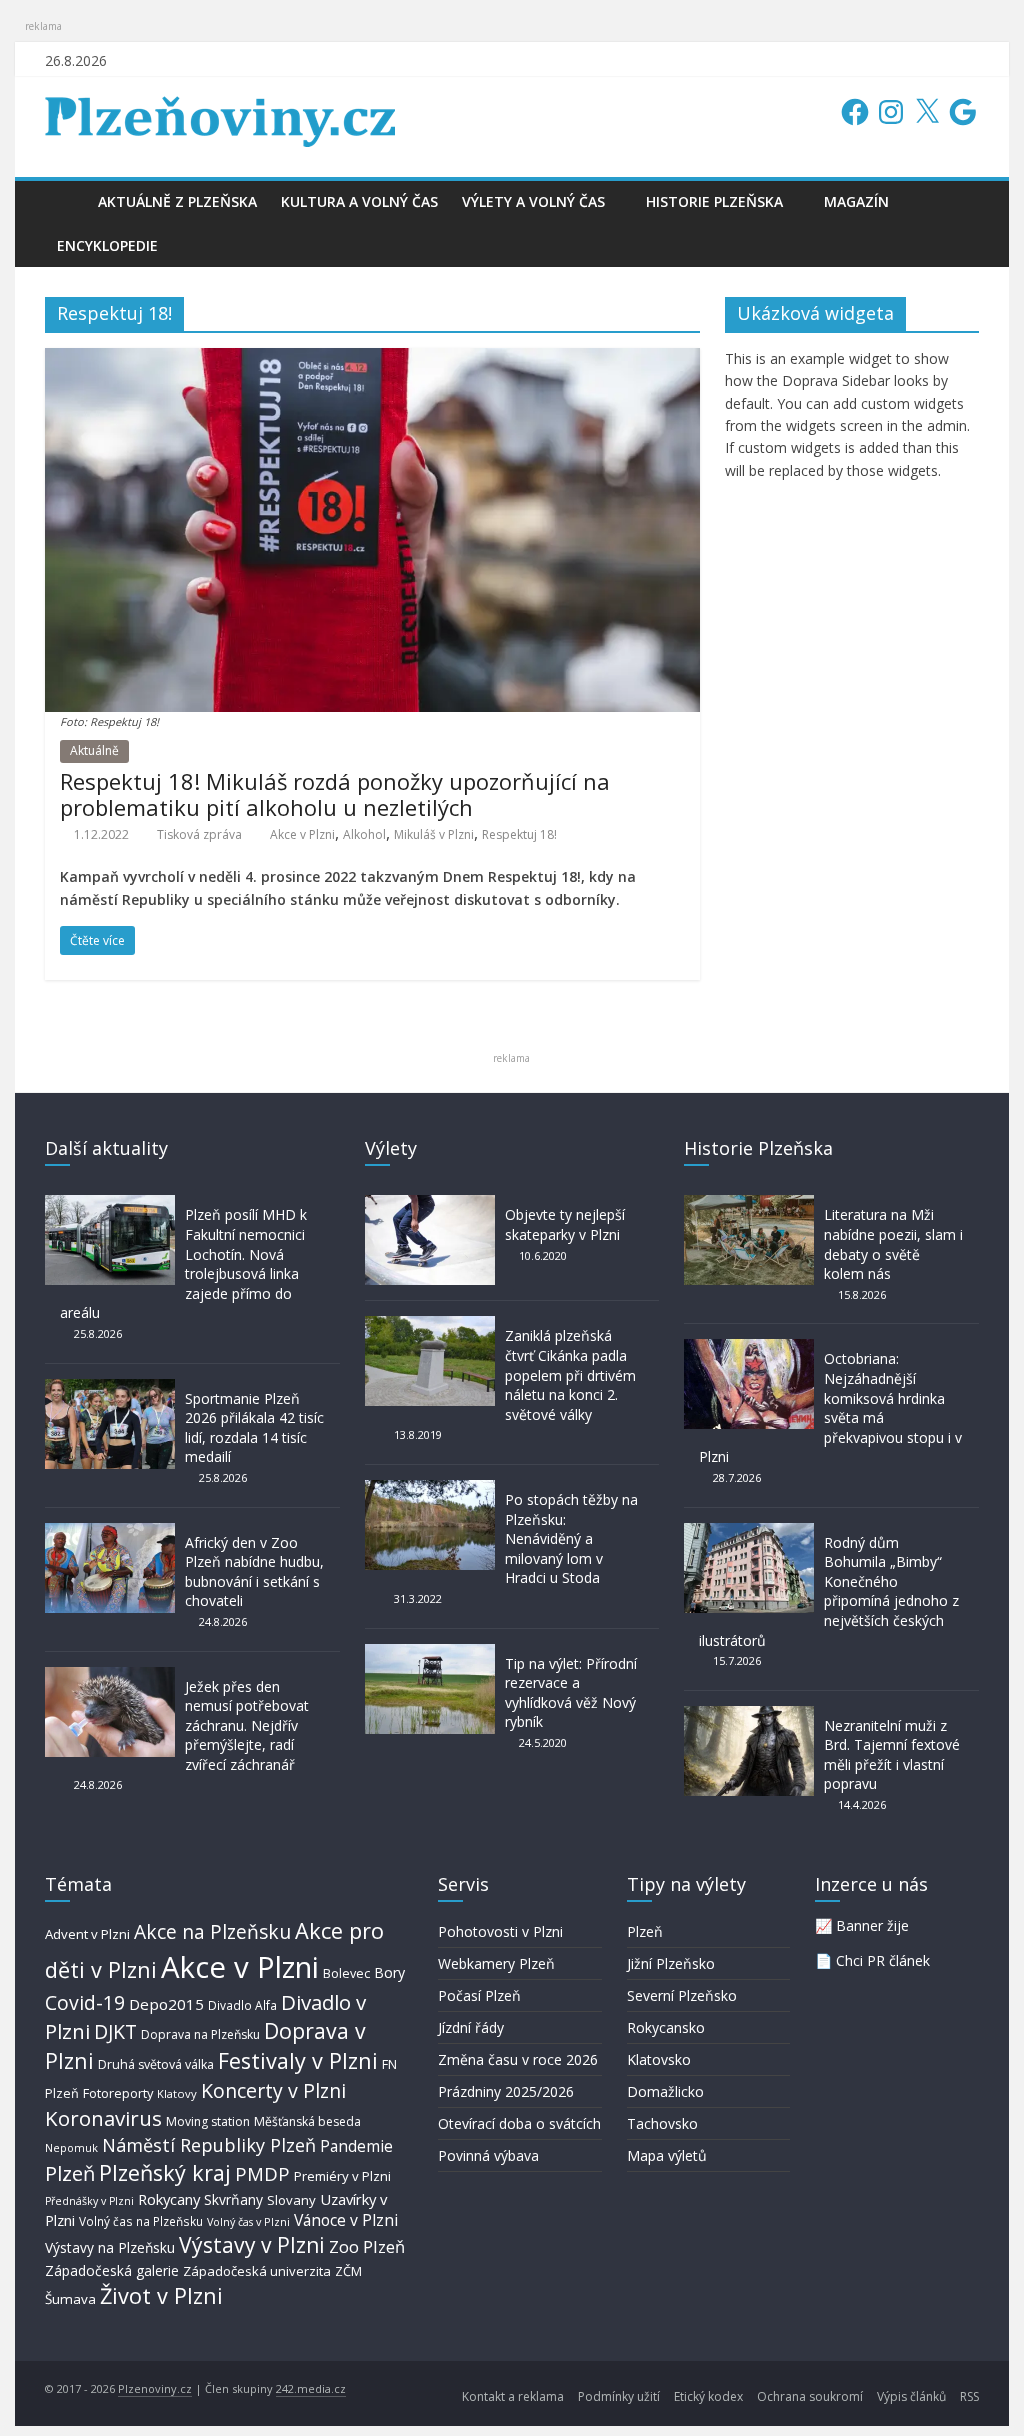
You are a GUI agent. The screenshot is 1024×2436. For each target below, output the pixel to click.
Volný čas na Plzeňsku (141, 2221)
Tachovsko (662, 2123)
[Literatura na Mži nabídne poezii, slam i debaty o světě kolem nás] (749, 1204)
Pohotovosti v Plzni (500, 1931)
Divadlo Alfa (242, 2005)
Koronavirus (103, 2118)
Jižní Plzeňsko (671, 1963)
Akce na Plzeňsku (212, 1931)
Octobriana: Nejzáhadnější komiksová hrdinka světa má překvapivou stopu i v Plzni (830, 1407)
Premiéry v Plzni (342, 2176)
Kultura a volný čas (359, 201)
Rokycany (169, 2199)
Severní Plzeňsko (682, 1995)
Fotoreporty (118, 2093)
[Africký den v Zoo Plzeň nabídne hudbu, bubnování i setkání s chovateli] (110, 1532)
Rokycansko (666, 2027)
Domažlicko (665, 2091)
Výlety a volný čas (533, 201)
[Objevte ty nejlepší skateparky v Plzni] (430, 1204)
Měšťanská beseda (307, 2121)
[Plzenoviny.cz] (65, 201)
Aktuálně (94, 750)
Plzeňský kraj (165, 2172)
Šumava (70, 2299)
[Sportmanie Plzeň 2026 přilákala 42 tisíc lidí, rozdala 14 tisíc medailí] (110, 1388)
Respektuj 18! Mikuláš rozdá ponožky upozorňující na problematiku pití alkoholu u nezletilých (335, 794)
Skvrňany (233, 2199)
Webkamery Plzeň (496, 1963)
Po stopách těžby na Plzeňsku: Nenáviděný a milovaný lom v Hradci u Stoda (571, 1538)
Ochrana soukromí (810, 2396)
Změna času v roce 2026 (518, 2059)
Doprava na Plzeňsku (200, 2034)
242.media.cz (311, 2388)
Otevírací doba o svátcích (519, 2123)
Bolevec (346, 1973)
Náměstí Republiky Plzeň (209, 2145)
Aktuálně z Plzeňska (177, 201)
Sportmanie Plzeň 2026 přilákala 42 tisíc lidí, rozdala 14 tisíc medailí (254, 1428)
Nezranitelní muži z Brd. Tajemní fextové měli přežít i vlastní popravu (892, 1755)
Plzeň (70, 2173)
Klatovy (177, 2093)
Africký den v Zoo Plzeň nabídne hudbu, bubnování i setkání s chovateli (254, 1572)
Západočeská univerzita (257, 2271)
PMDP (262, 2173)
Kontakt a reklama (513, 2396)
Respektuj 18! (519, 834)
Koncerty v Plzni (273, 2090)
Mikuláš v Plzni (434, 834)
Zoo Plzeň (367, 2246)
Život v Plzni (161, 2295)
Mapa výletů (667, 2155)
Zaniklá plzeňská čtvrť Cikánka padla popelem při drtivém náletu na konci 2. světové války (570, 1374)
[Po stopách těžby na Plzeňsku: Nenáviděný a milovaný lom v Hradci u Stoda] (430, 1489)
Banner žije (872, 1925)
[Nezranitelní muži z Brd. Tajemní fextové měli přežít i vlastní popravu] (749, 1715)
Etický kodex (708, 2396)
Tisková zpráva (199, 834)
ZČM (348, 2271)
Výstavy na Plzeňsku (110, 2247)
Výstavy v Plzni (252, 2245)
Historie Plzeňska (714, 201)
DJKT (115, 2031)
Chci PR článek (883, 1960)
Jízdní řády (471, 2027)
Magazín (856, 201)
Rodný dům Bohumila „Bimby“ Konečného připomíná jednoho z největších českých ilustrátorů (829, 1591)
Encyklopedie (107, 245)
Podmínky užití (619, 2396)
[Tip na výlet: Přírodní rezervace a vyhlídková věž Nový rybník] (430, 1653)
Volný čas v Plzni (248, 2221)
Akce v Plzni (302, 834)
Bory (389, 1972)
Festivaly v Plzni (298, 2060)
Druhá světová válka (156, 2064)
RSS (969, 2396)
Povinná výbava (488, 2155)
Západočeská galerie (112, 2270)
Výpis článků (911, 2396)
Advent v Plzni (87, 1934)
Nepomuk (71, 2147)
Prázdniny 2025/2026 (506, 2091)
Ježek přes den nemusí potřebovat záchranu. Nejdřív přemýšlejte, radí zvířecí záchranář (247, 1725)
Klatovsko (659, 2059)
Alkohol (364, 834)
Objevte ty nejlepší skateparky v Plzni (565, 1224)
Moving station (208, 2121)
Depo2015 (166, 2004)
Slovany (291, 2200)
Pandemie (356, 2146)
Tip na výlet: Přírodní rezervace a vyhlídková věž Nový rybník (571, 1693)
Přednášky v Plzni (89, 2201)
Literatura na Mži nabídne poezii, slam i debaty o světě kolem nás (893, 1244)
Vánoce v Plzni (346, 2220)
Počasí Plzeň (479, 1995)
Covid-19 (85, 2002)
